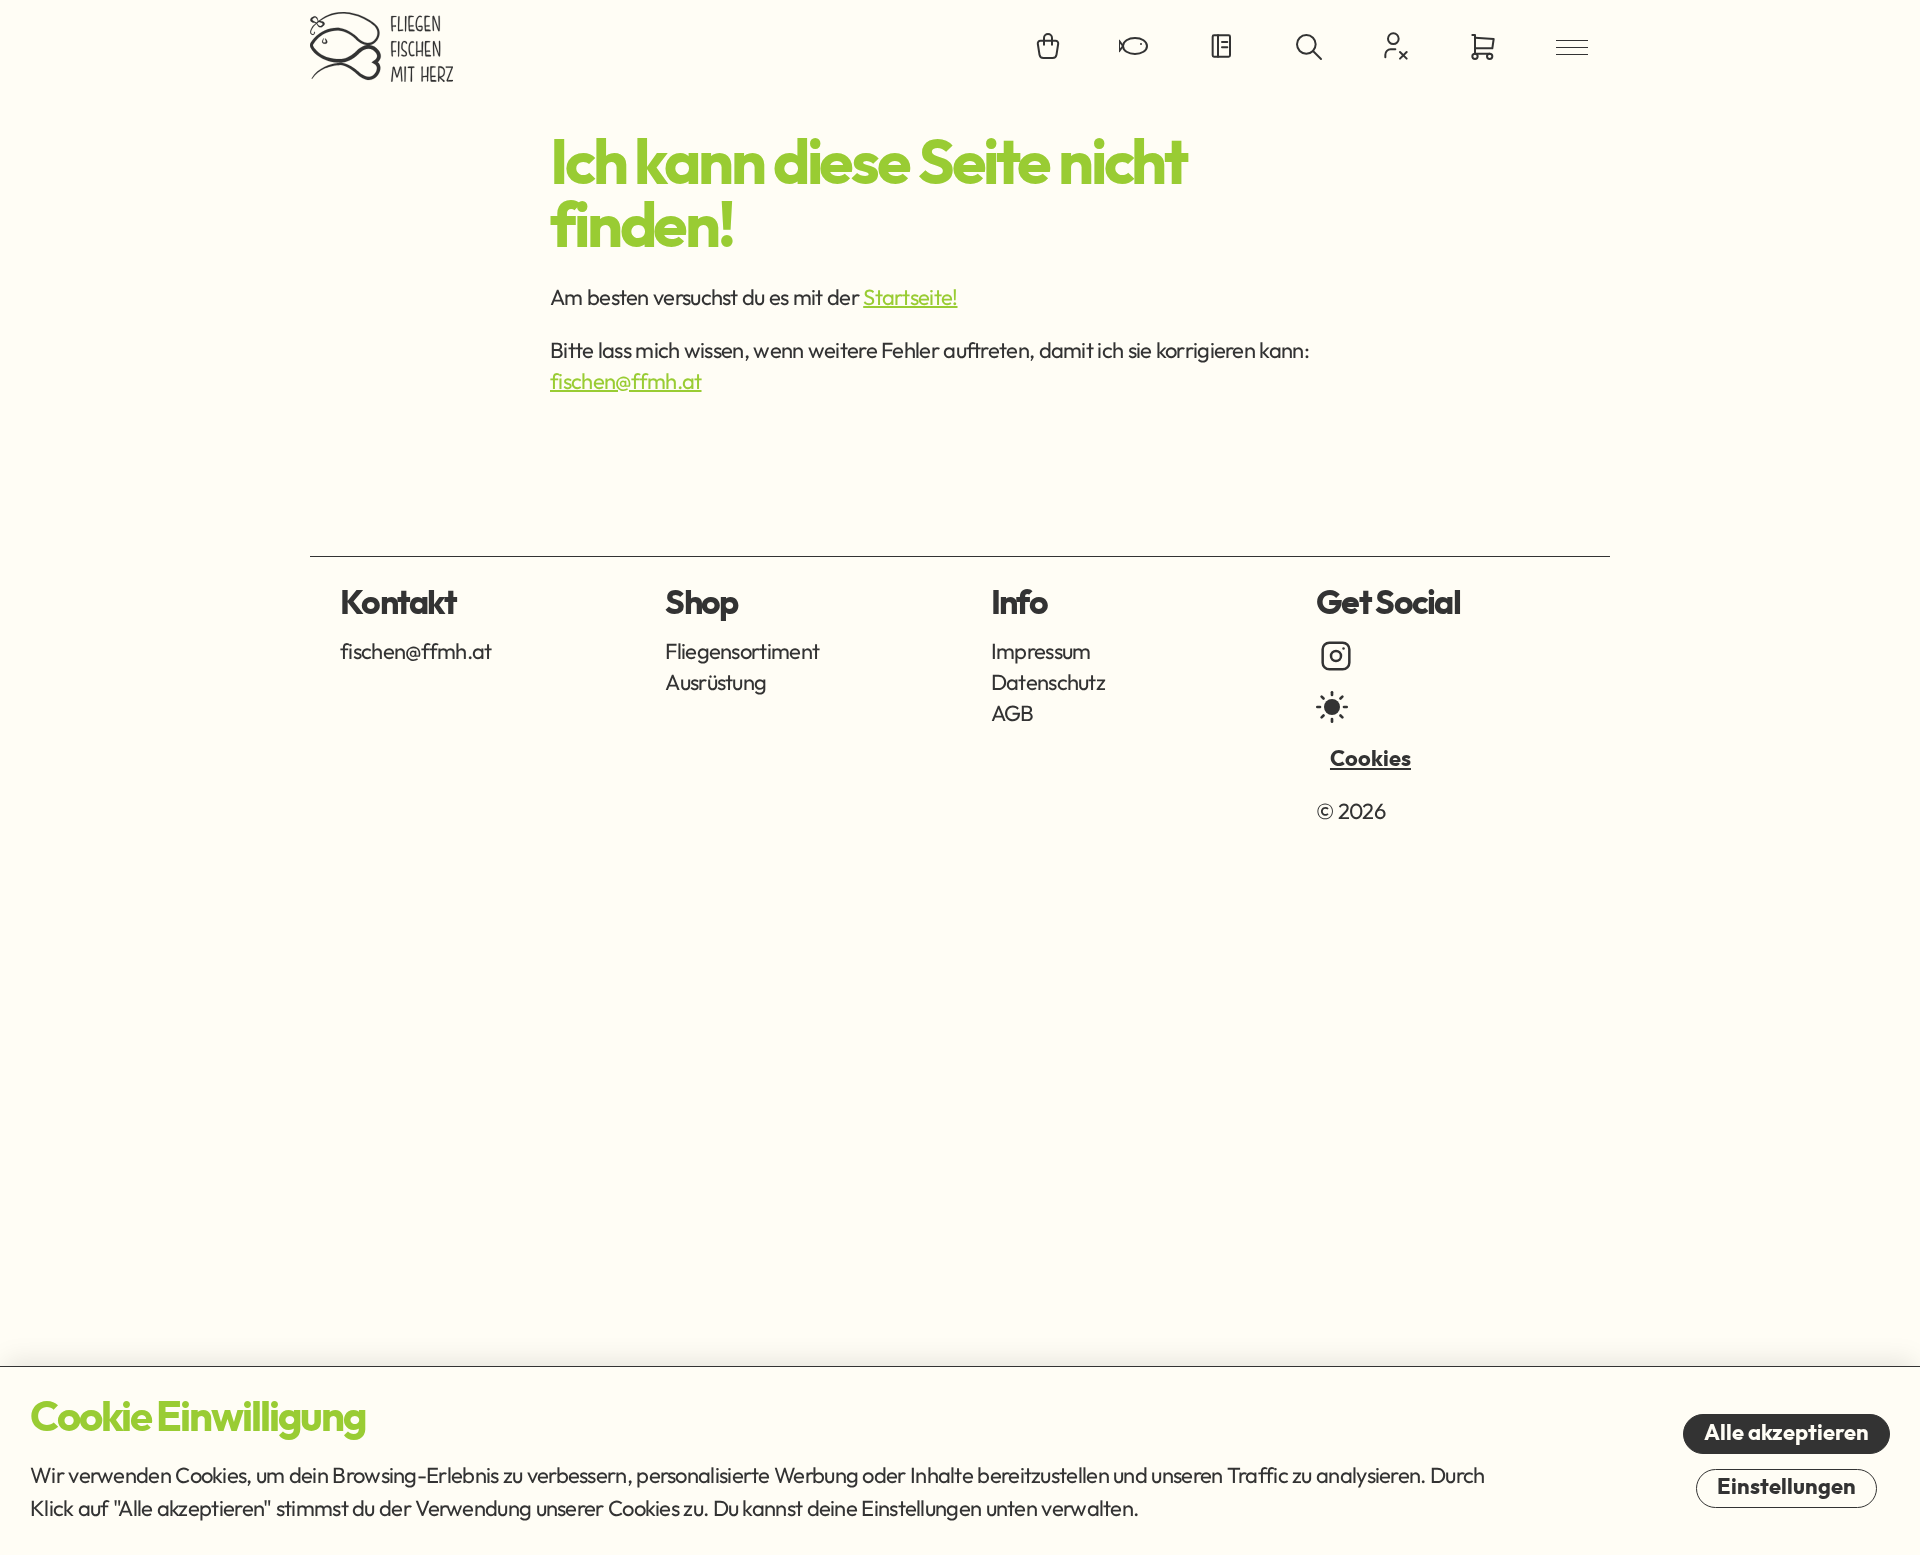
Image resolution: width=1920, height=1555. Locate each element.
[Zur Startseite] (381, 47)
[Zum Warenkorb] (1483, 47)
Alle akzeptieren (1786, 1433)
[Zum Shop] (1048, 47)
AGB (1012, 713)
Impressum (1041, 651)
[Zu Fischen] (1135, 47)
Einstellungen (1786, 1487)
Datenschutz (1048, 682)
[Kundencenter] (1396, 46)
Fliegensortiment (742, 651)
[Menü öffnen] (1572, 47)
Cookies (1370, 759)
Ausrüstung (715, 682)
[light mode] (1332, 707)
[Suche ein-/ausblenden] (1309, 47)
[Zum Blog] (1222, 47)
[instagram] (1336, 656)
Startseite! (910, 297)
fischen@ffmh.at (626, 381)
